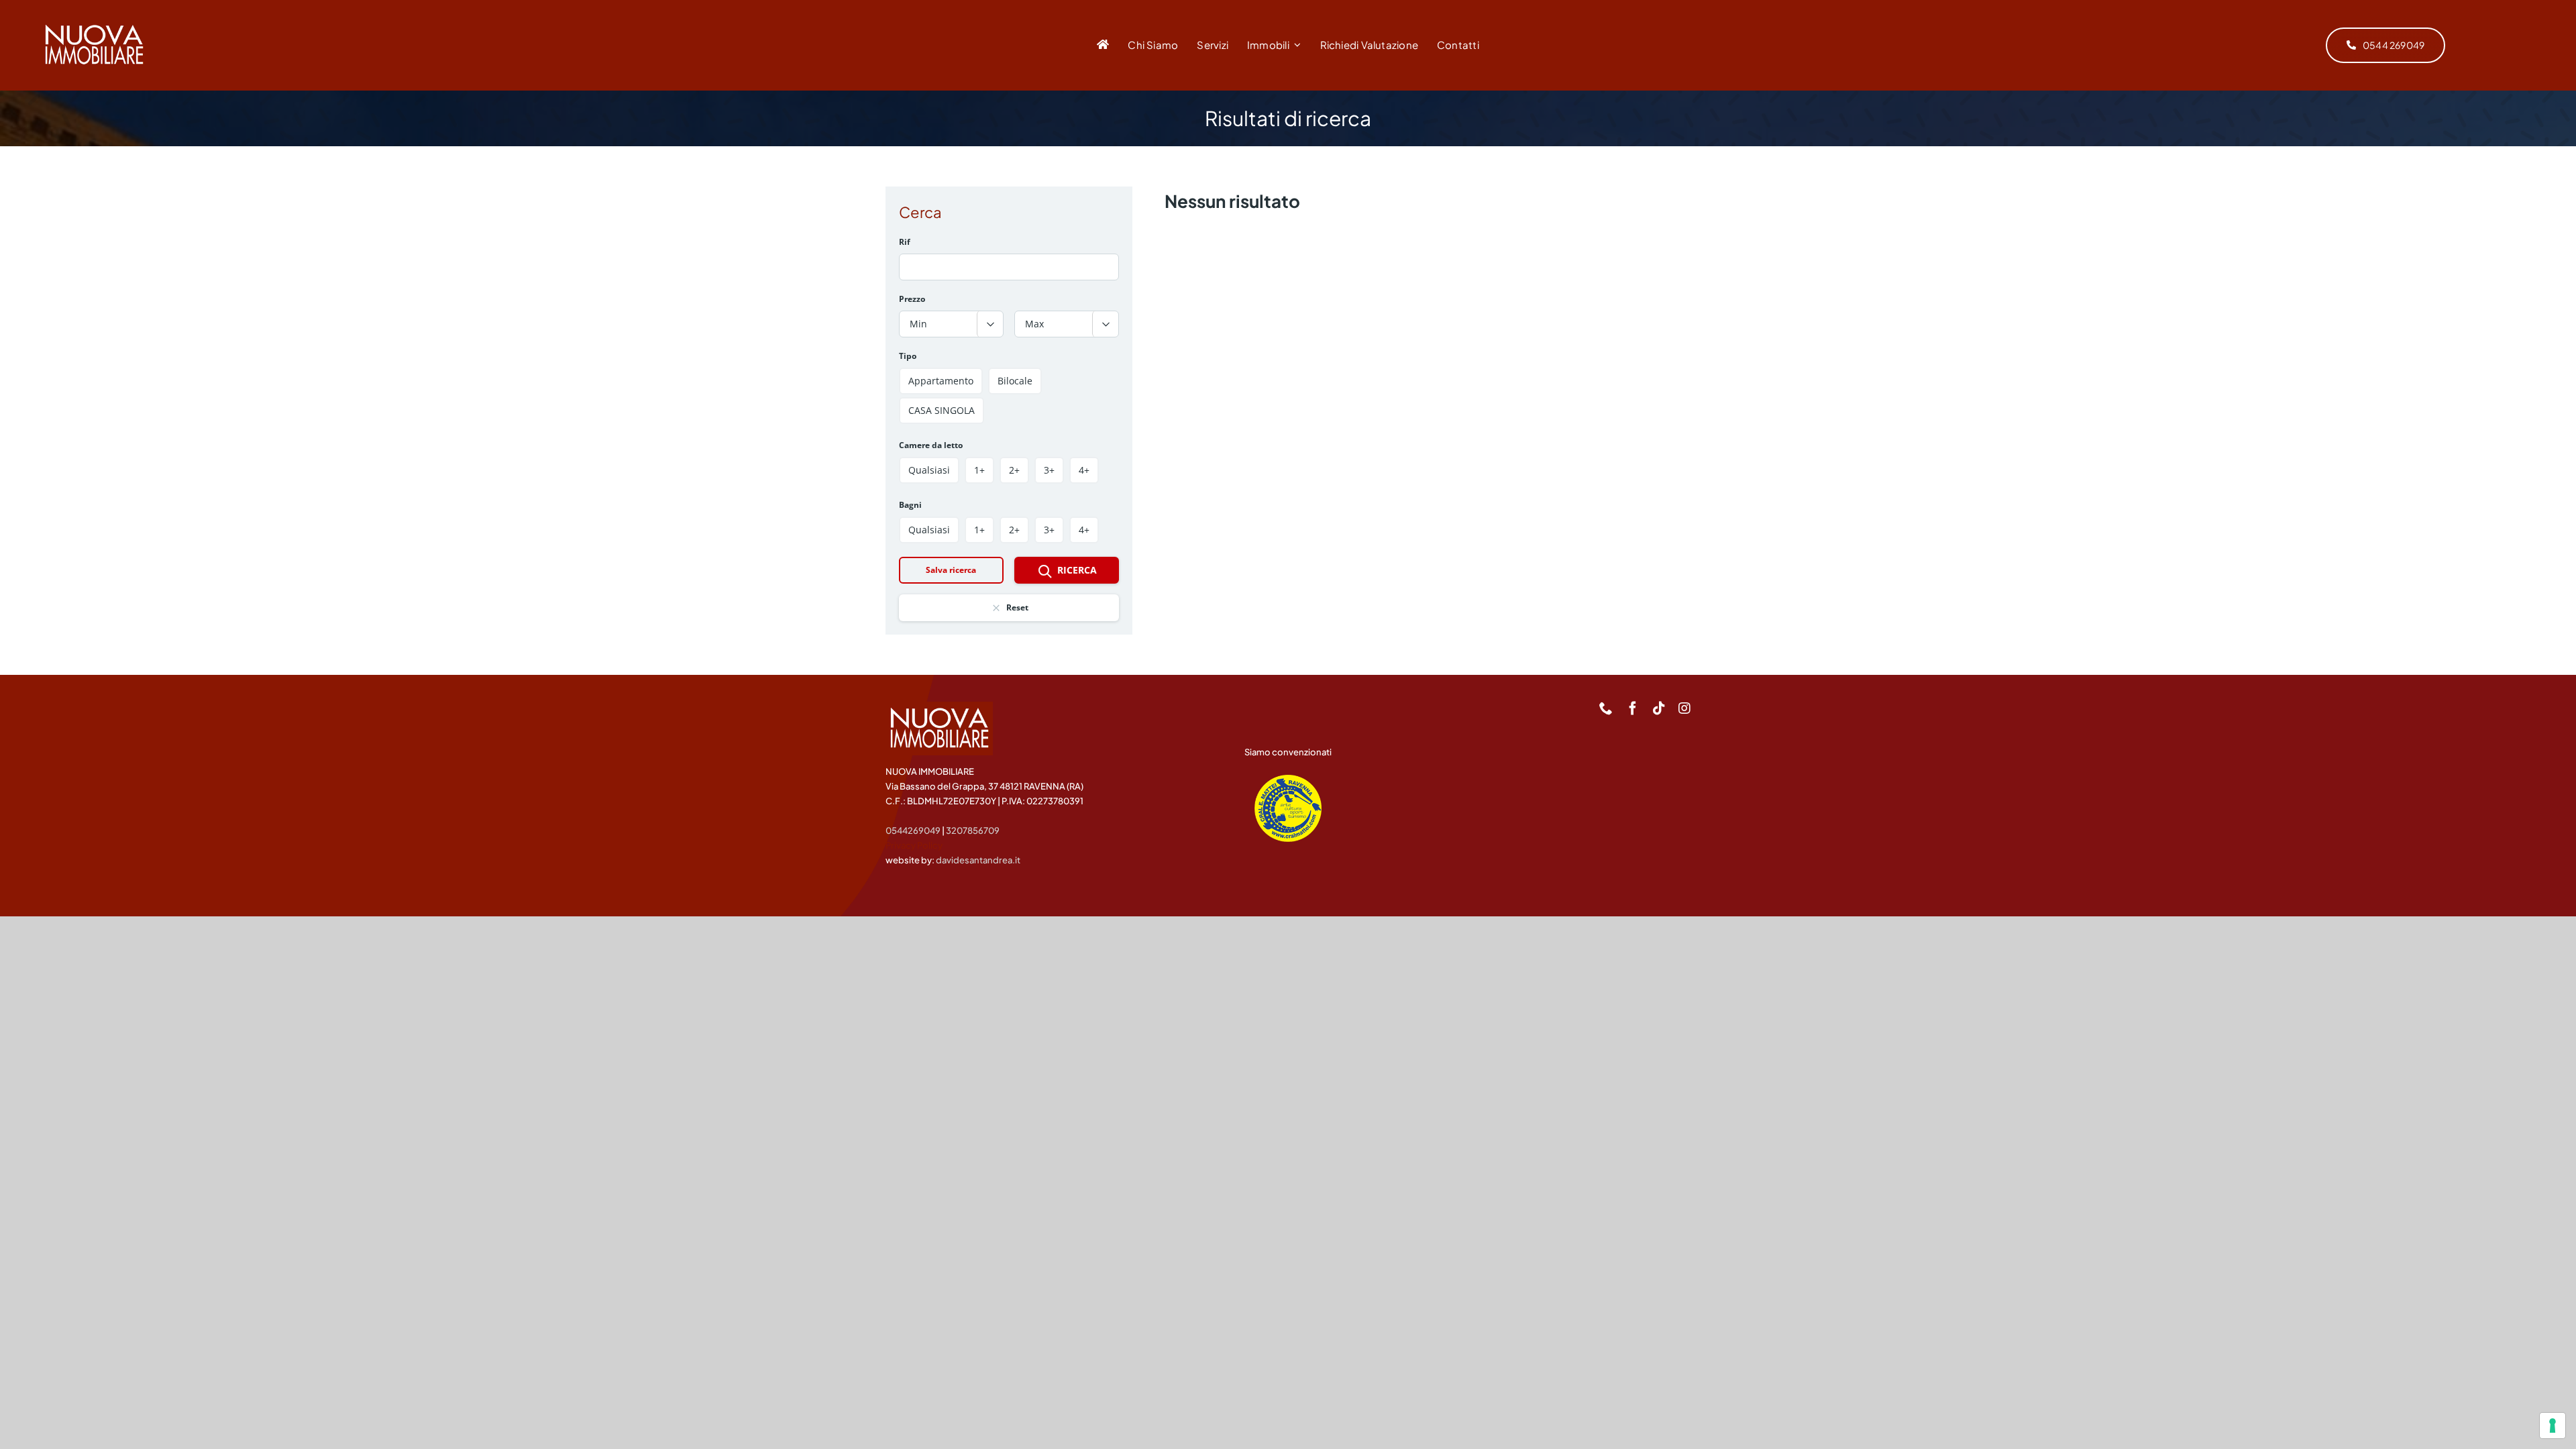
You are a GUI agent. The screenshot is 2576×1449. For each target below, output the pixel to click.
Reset (1017, 607)
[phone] (1606, 708)
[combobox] (951, 324)
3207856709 (973, 830)
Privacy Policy (914, 845)
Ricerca (1077, 570)
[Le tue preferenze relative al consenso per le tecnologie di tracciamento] (2553, 1426)
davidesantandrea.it (978, 860)
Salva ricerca (951, 570)
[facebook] (1633, 708)
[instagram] (1684, 708)
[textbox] (951, 324)
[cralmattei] (1288, 781)
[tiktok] (1659, 708)
